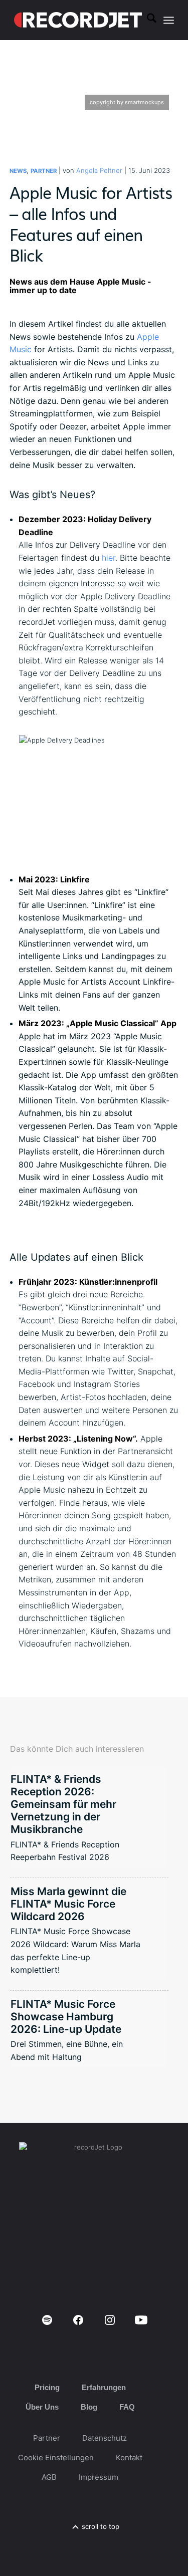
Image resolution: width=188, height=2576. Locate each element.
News (18, 171)
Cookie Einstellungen (56, 2457)
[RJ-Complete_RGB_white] (78, 20)
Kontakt (129, 2457)
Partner (44, 171)
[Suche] (147, 20)
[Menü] (169, 20)
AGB (49, 2477)
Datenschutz (105, 2438)
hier (109, 558)
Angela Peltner (99, 170)
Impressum (99, 2477)
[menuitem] (147, 20)
